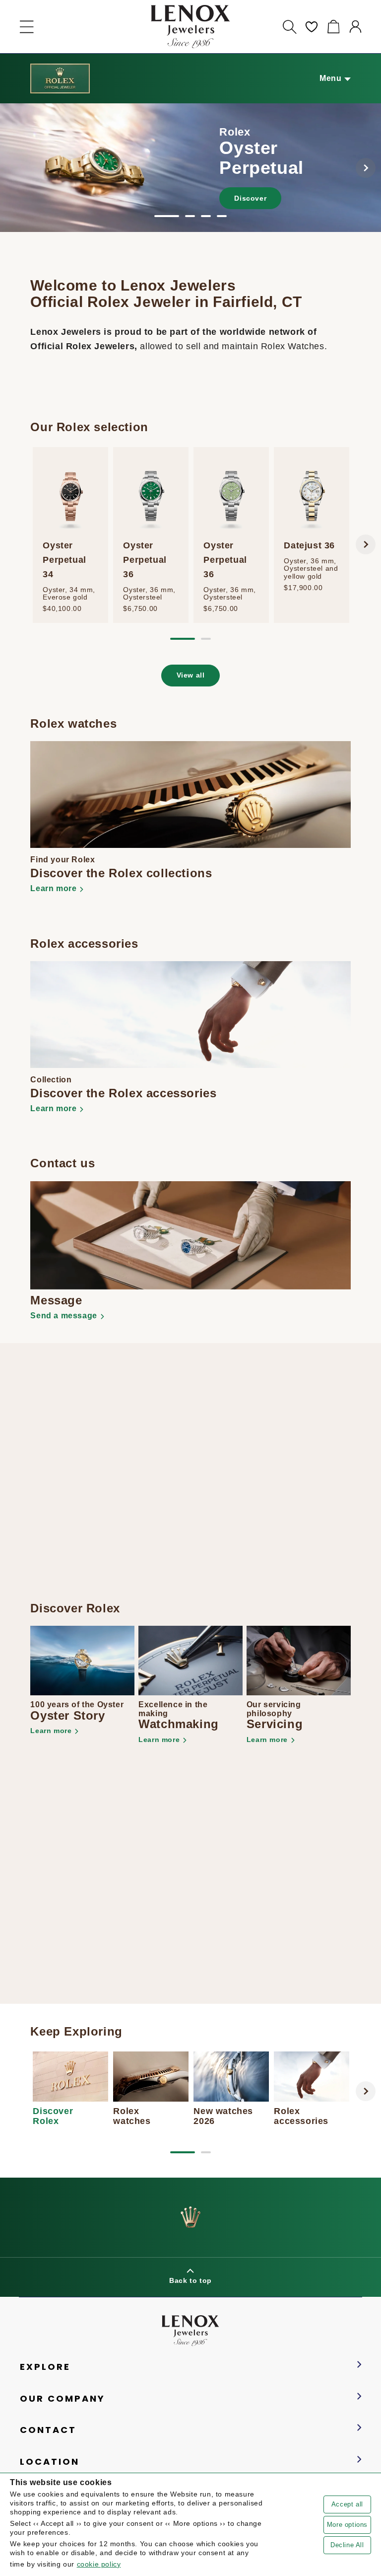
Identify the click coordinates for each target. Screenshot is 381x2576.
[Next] (366, 168)
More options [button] (347, 2525)
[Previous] (15, 168)
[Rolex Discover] (60, 78)
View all (191, 675)
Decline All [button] (347, 2545)
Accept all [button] (347, 2504)
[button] (27, 27)
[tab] (167, 216)
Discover (250, 198)
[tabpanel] (190, 168)
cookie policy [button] (99, 2564)
